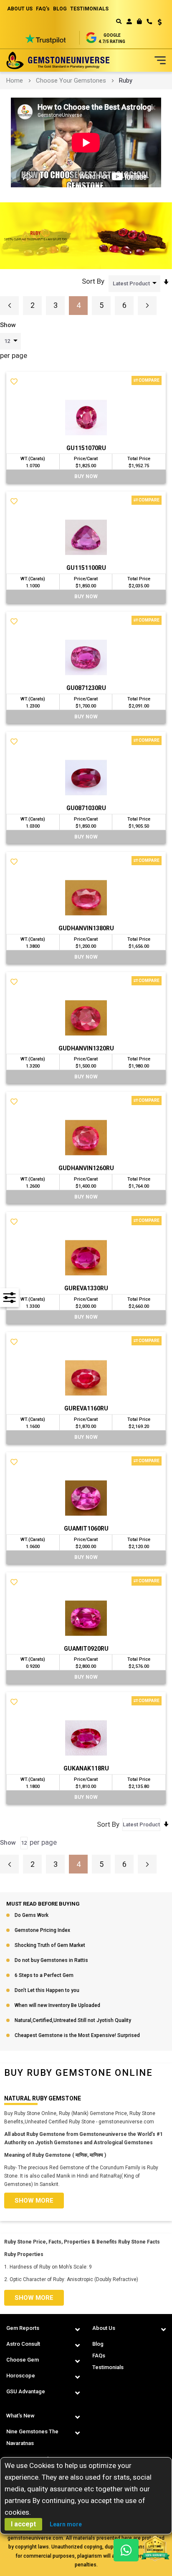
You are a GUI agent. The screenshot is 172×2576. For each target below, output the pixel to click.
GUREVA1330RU (86, 1288)
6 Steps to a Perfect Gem (44, 1975)
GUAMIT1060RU (86, 1528)
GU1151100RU (86, 568)
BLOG (60, 9)
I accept (23, 2524)
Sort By (93, 281)
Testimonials (108, 2367)
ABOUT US (20, 9)
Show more (34, 2201)
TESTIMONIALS (89, 9)
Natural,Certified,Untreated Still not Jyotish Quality (73, 2020)
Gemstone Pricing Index (42, 1930)
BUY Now (86, 476)
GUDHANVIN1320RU (86, 1048)
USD (157, 22)
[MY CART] (139, 21)
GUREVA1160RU (86, 1408)
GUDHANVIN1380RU (86, 928)
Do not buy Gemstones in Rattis (51, 1960)
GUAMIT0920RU (86, 1649)
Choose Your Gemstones (71, 81)
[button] (157, 23)
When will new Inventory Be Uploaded (57, 2005)
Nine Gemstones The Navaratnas (32, 2437)
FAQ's (43, 9)
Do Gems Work (32, 1915)
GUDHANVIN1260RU (86, 1168)
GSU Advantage (26, 2391)
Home (15, 81)
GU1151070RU (86, 448)
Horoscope (21, 2376)
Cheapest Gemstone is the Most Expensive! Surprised (77, 2035)
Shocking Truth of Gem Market (50, 1945)
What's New (20, 2416)
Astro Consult (23, 2344)
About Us (104, 2328)
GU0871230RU (86, 688)
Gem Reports (23, 2328)
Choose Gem (23, 2360)
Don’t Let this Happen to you (47, 1990)
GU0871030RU (86, 808)
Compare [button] (149, 380)
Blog (98, 2344)
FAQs (99, 2356)
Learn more (66, 2524)
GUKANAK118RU (86, 1768)
